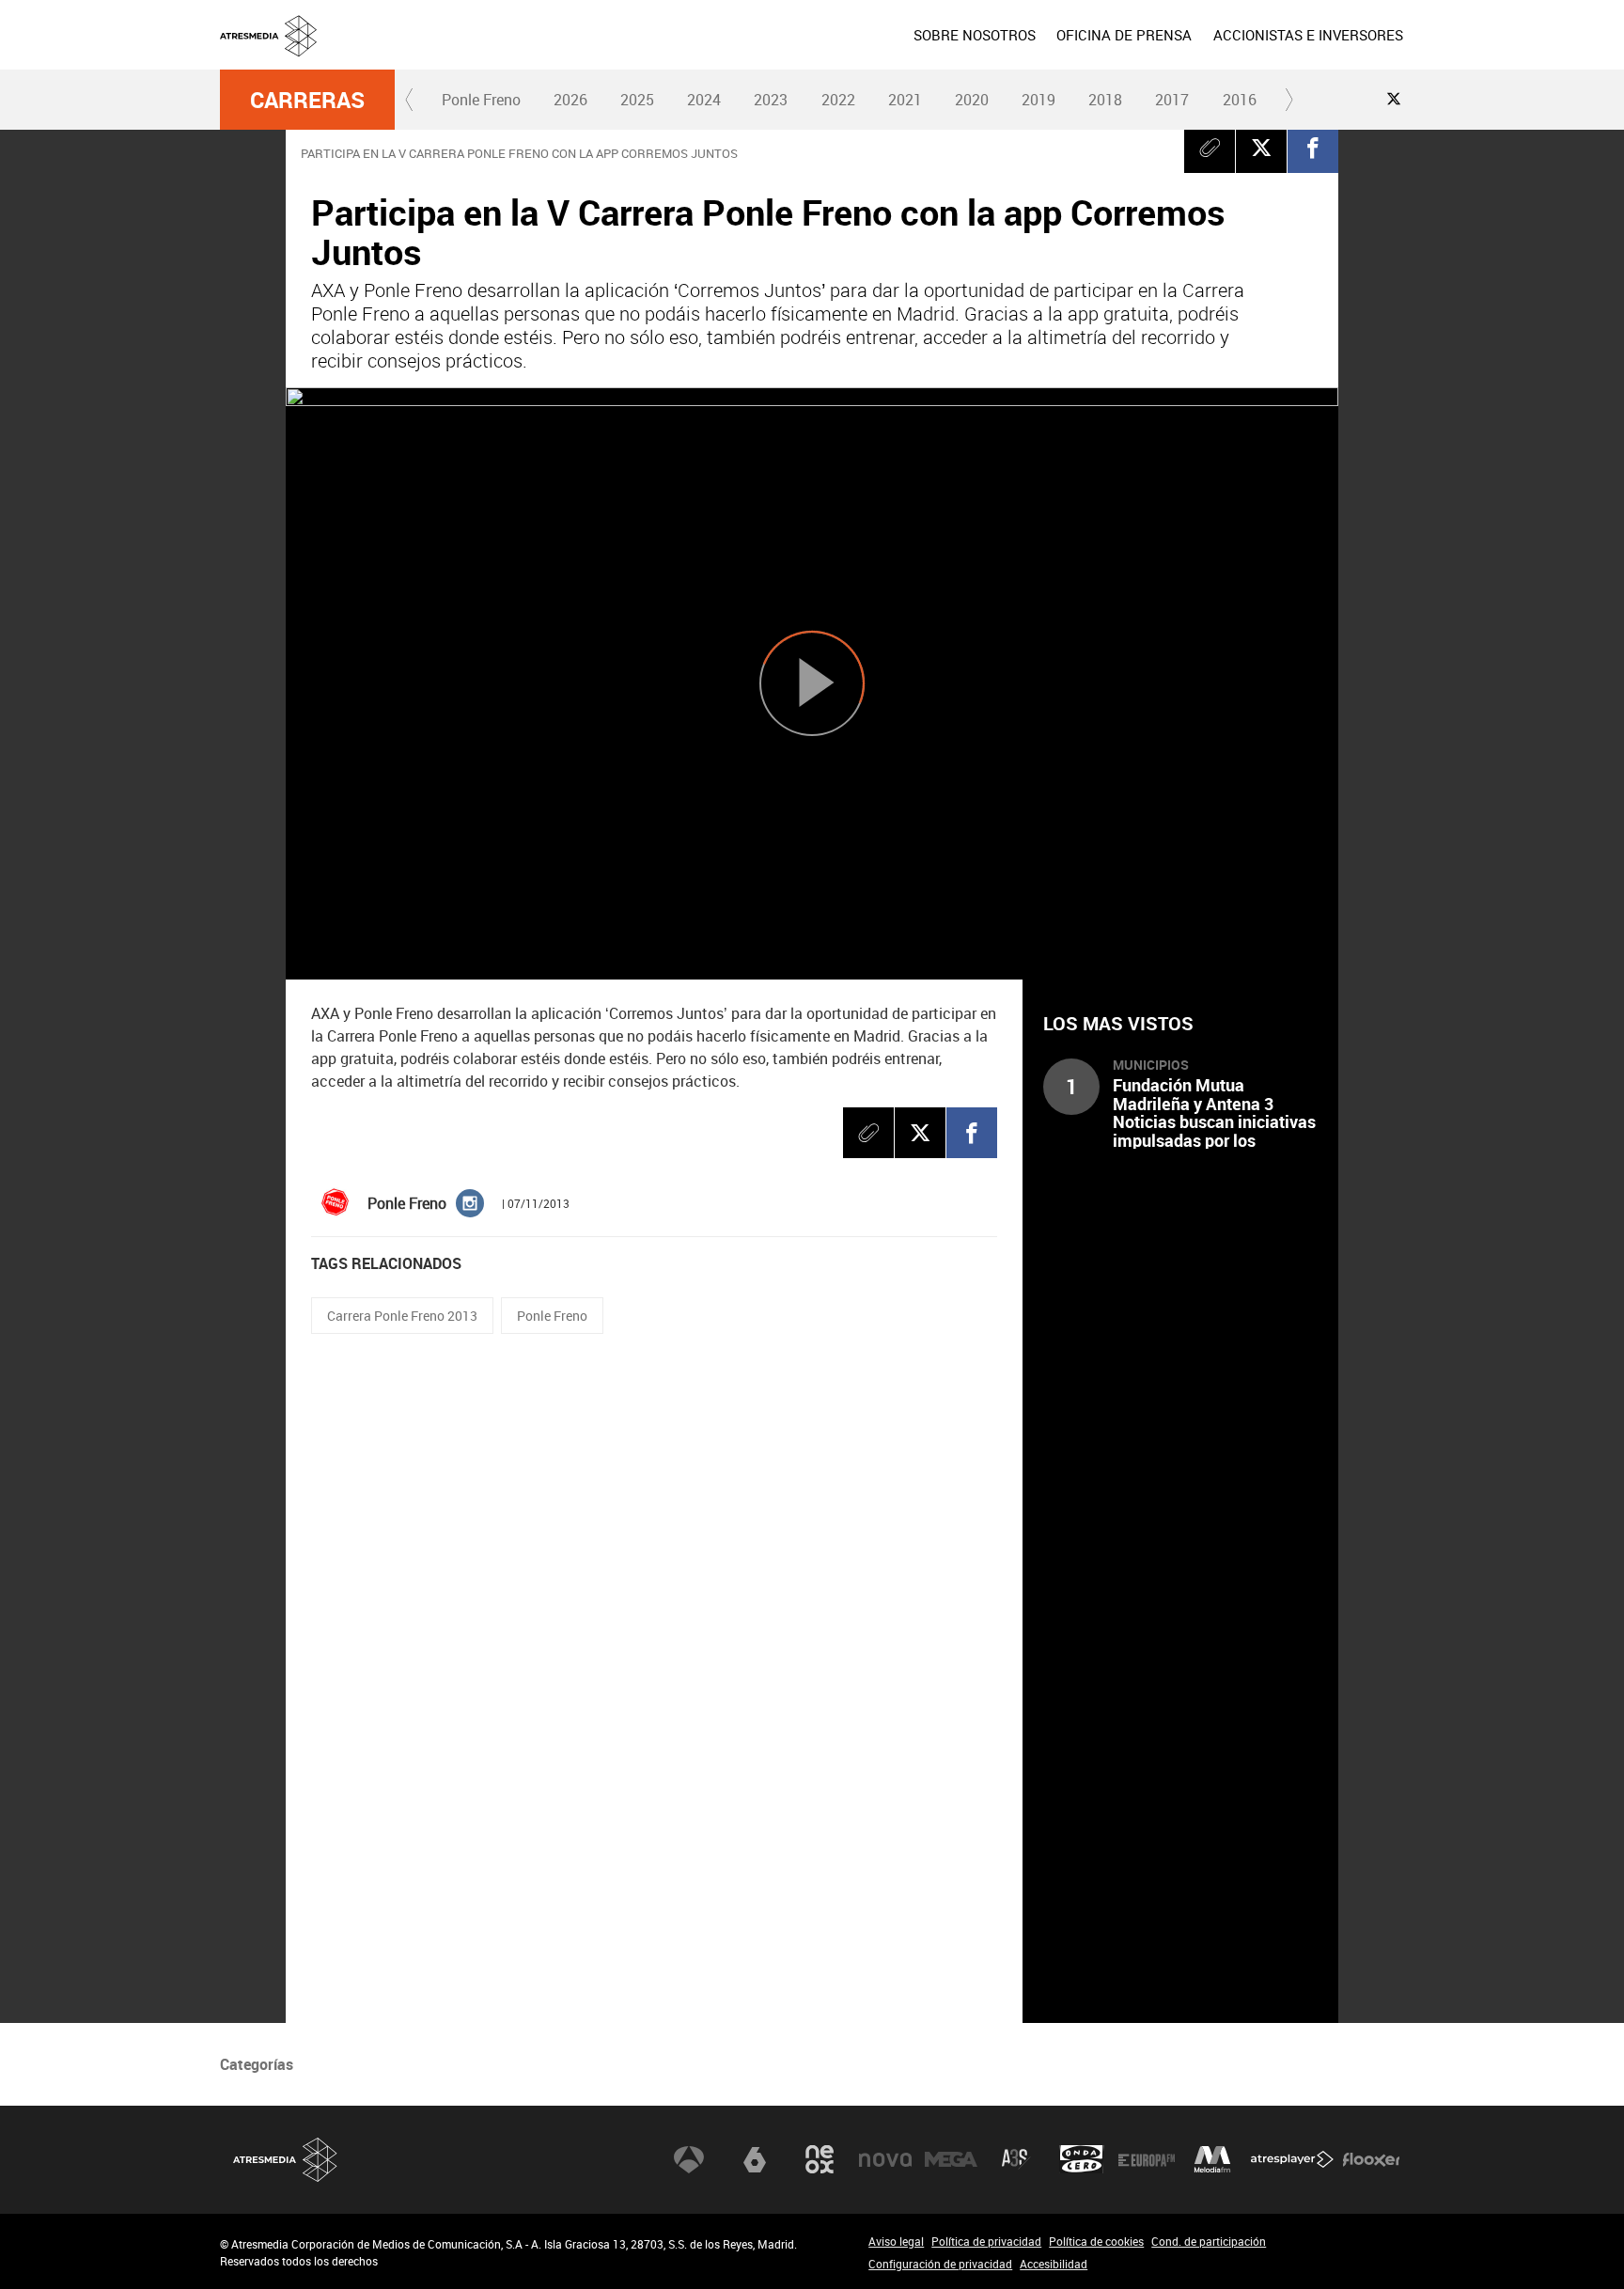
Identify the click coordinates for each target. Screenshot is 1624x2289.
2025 (637, 100)
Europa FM (1147, 2159)
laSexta (755, 2159)
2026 (570, 100)
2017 (1172, 100)
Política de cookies (1096, 2241)
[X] (1261, 148)
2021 (905, 100)
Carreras (307, 100)
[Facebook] (1313, 148)
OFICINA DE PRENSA (1124, 35)
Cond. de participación (1209, 2241)
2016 (1240, 100)
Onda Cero (1082, 2159)
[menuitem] (975, 35)
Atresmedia (286, 2160)
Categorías (257, 2064)
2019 (1038, 100)
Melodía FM (1212, 2159)
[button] (410, 100)
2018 (1105, 100)
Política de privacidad (986, 2241)
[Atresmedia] (820, 50)
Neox (820, 2159)
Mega (951, 2159)
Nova (885, 2159)
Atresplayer (1292, 2159)
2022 (838, 100)
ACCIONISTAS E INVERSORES (1308, 35)
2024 (704, 100)
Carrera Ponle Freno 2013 (402, 1316)
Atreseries (1016, 2159)
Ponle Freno (481, 100)
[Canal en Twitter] (1394, 99)
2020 (972, 100)
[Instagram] (470, 1202)
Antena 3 (689, 2159)
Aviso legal (896, 2241)
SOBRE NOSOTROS (975, 35)
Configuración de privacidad (940, 2264)
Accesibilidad (1054, 2264)
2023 (771, 100)
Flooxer (1371, 2159)
